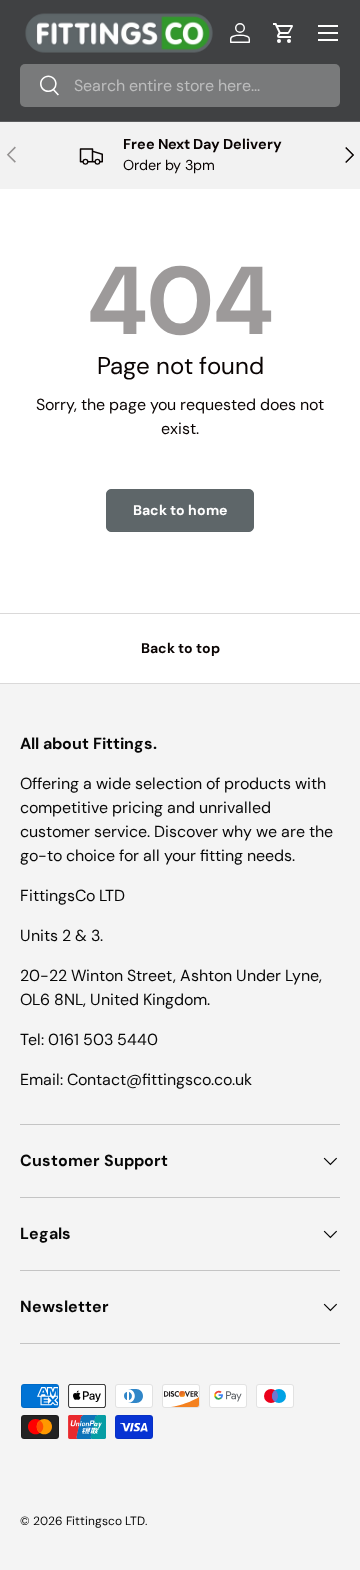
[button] (284, 33)
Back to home (180, 510)
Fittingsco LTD (105, 1521)
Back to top (180, 648)
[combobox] (180, 85)
